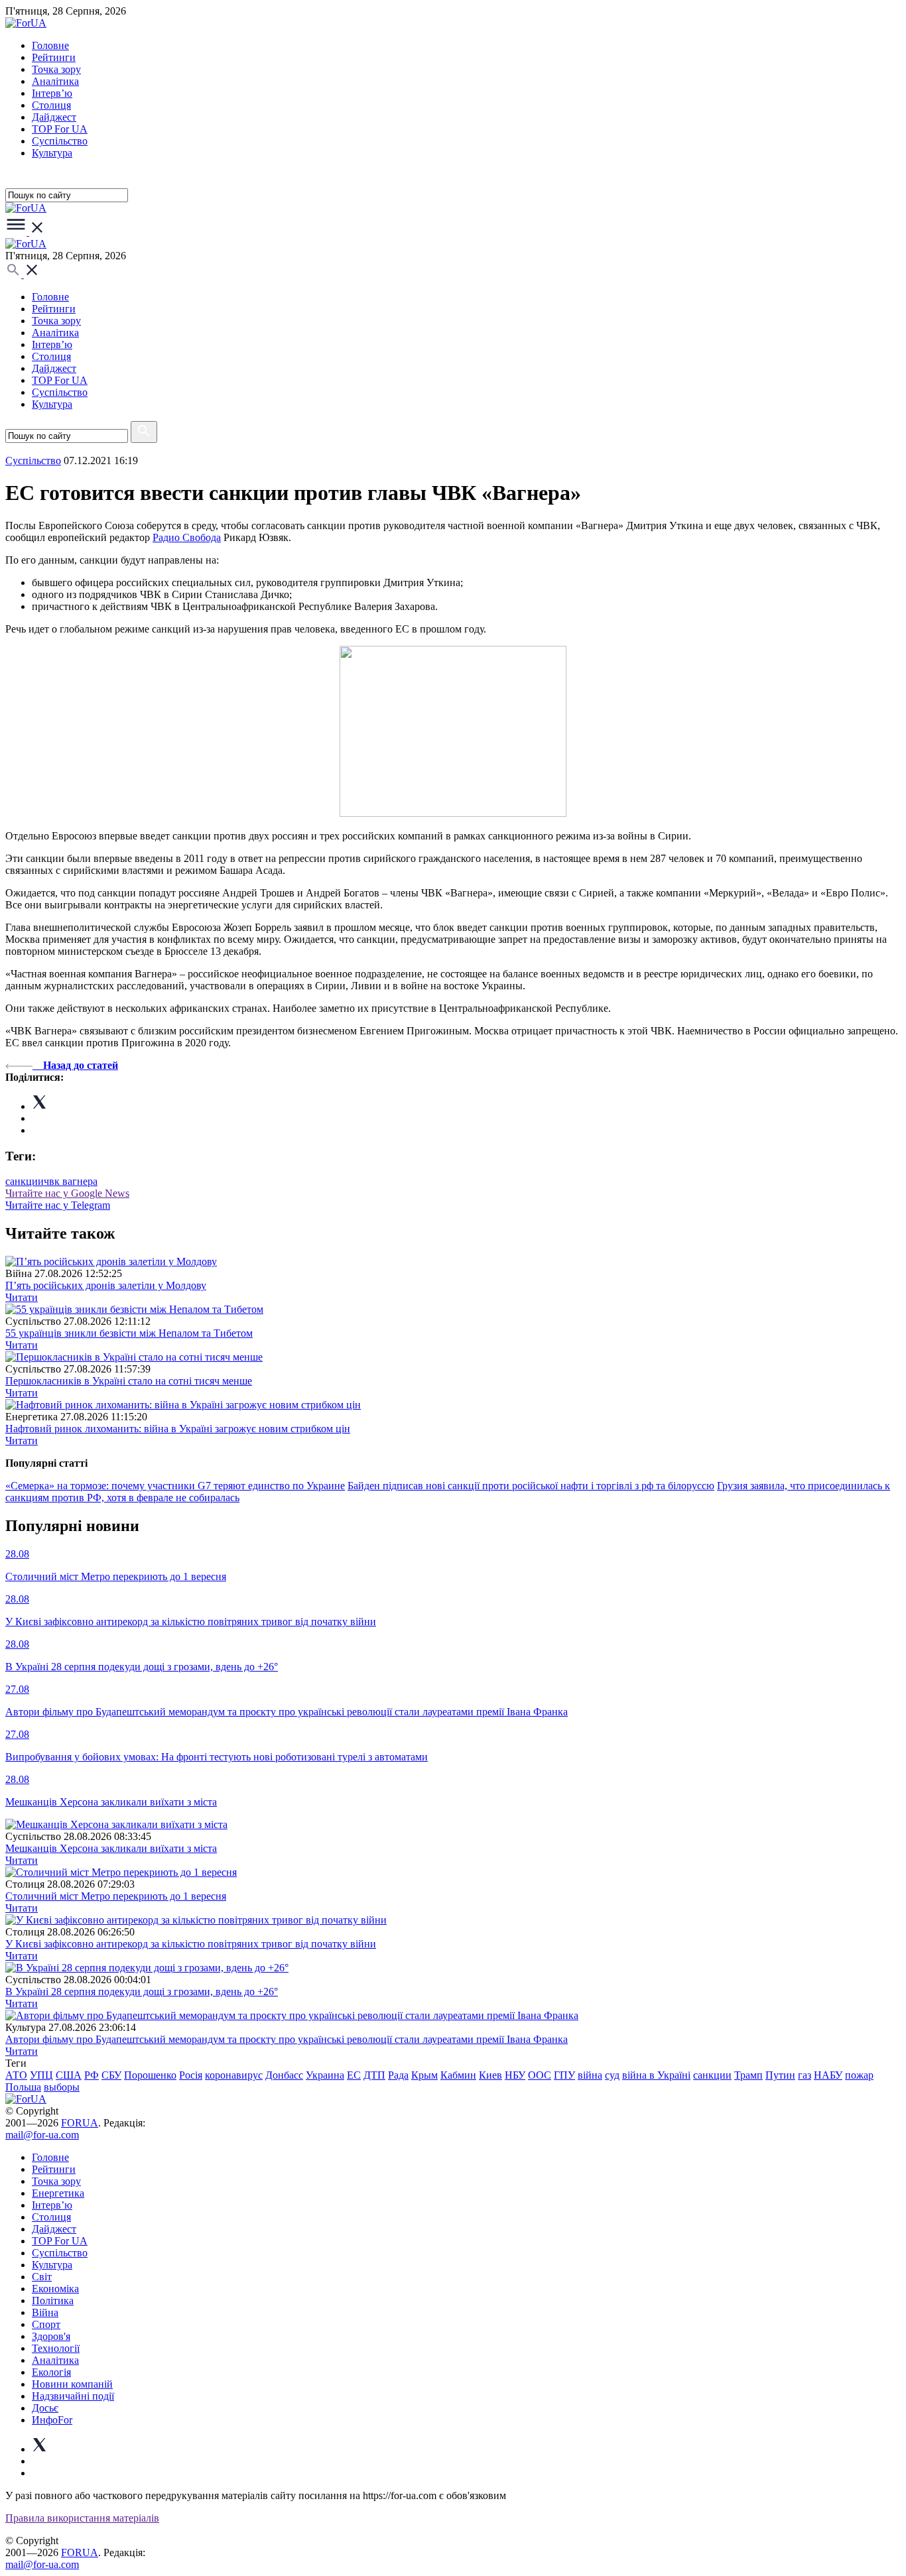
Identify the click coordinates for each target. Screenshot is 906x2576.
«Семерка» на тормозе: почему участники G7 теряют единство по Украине (175, 1486)
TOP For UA (60, 129)
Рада (398, 2075)
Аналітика (55, 81)
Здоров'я (51, 2336)
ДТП (374, 2075)
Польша (23, 2087)
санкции (25, 1181)
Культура (52, 153)
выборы (62, 2087)
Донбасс (284, 2075)
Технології (56, 2348)
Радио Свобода (187, 537)
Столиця (51, 105)
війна (590, 2075)
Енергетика (58, 2193)
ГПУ (564, 2075)
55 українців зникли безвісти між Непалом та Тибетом (129, 1333)
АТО (16, 2075)
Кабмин (458, 2075)
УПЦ (41, 2075)
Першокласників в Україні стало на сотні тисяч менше (129, 1381)
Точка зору (56, 69)
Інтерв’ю (52, 93)
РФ (92, 2075)
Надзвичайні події (73, 2396)
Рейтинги (54, 57)
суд (612, 2075)
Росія (191, 2075)
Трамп (748, 2075)
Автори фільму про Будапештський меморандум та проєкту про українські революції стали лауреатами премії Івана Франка (287, 2039)
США (69, 2075)
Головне (50, 45)
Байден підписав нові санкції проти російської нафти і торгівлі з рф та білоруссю (531, 1486)
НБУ (515, 2075)
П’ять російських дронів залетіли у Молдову (106, 1285)
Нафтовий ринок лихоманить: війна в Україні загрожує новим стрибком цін (178, 1429)
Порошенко (150, 2075)
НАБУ (828, 2075)
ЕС (354, 2075)
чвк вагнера (71, 1181)
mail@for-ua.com (42, 2135)
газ (805, 2075)
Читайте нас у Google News (67, 1193)
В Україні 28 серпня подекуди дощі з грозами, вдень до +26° (142, 1992)
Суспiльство (60, 141)
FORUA (80, 2123)
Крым (424, 2075)
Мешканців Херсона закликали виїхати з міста (111, 1848)
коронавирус (234, 2075)
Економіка (55, 2289)
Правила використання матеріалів (82, 2518)
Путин (780, 2075)
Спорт (46, 2324)
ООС (540, 2075)
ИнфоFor (52, 2420)
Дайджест (54, 117)
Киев (490, 2075)
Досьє (45, 2408)
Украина (325, 2075)
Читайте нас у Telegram (58, 1205)
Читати (22, 1297)
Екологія (51, 2372)
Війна (45, 2312)
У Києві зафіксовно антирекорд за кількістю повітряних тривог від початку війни (191, 1944)
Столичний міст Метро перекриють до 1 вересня (116, 1896)
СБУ (111, 2075)
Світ (42, 2277)
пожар (859, 2075)
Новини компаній (72, 2384)
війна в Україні (656, 2075)
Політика (53, 2300)
